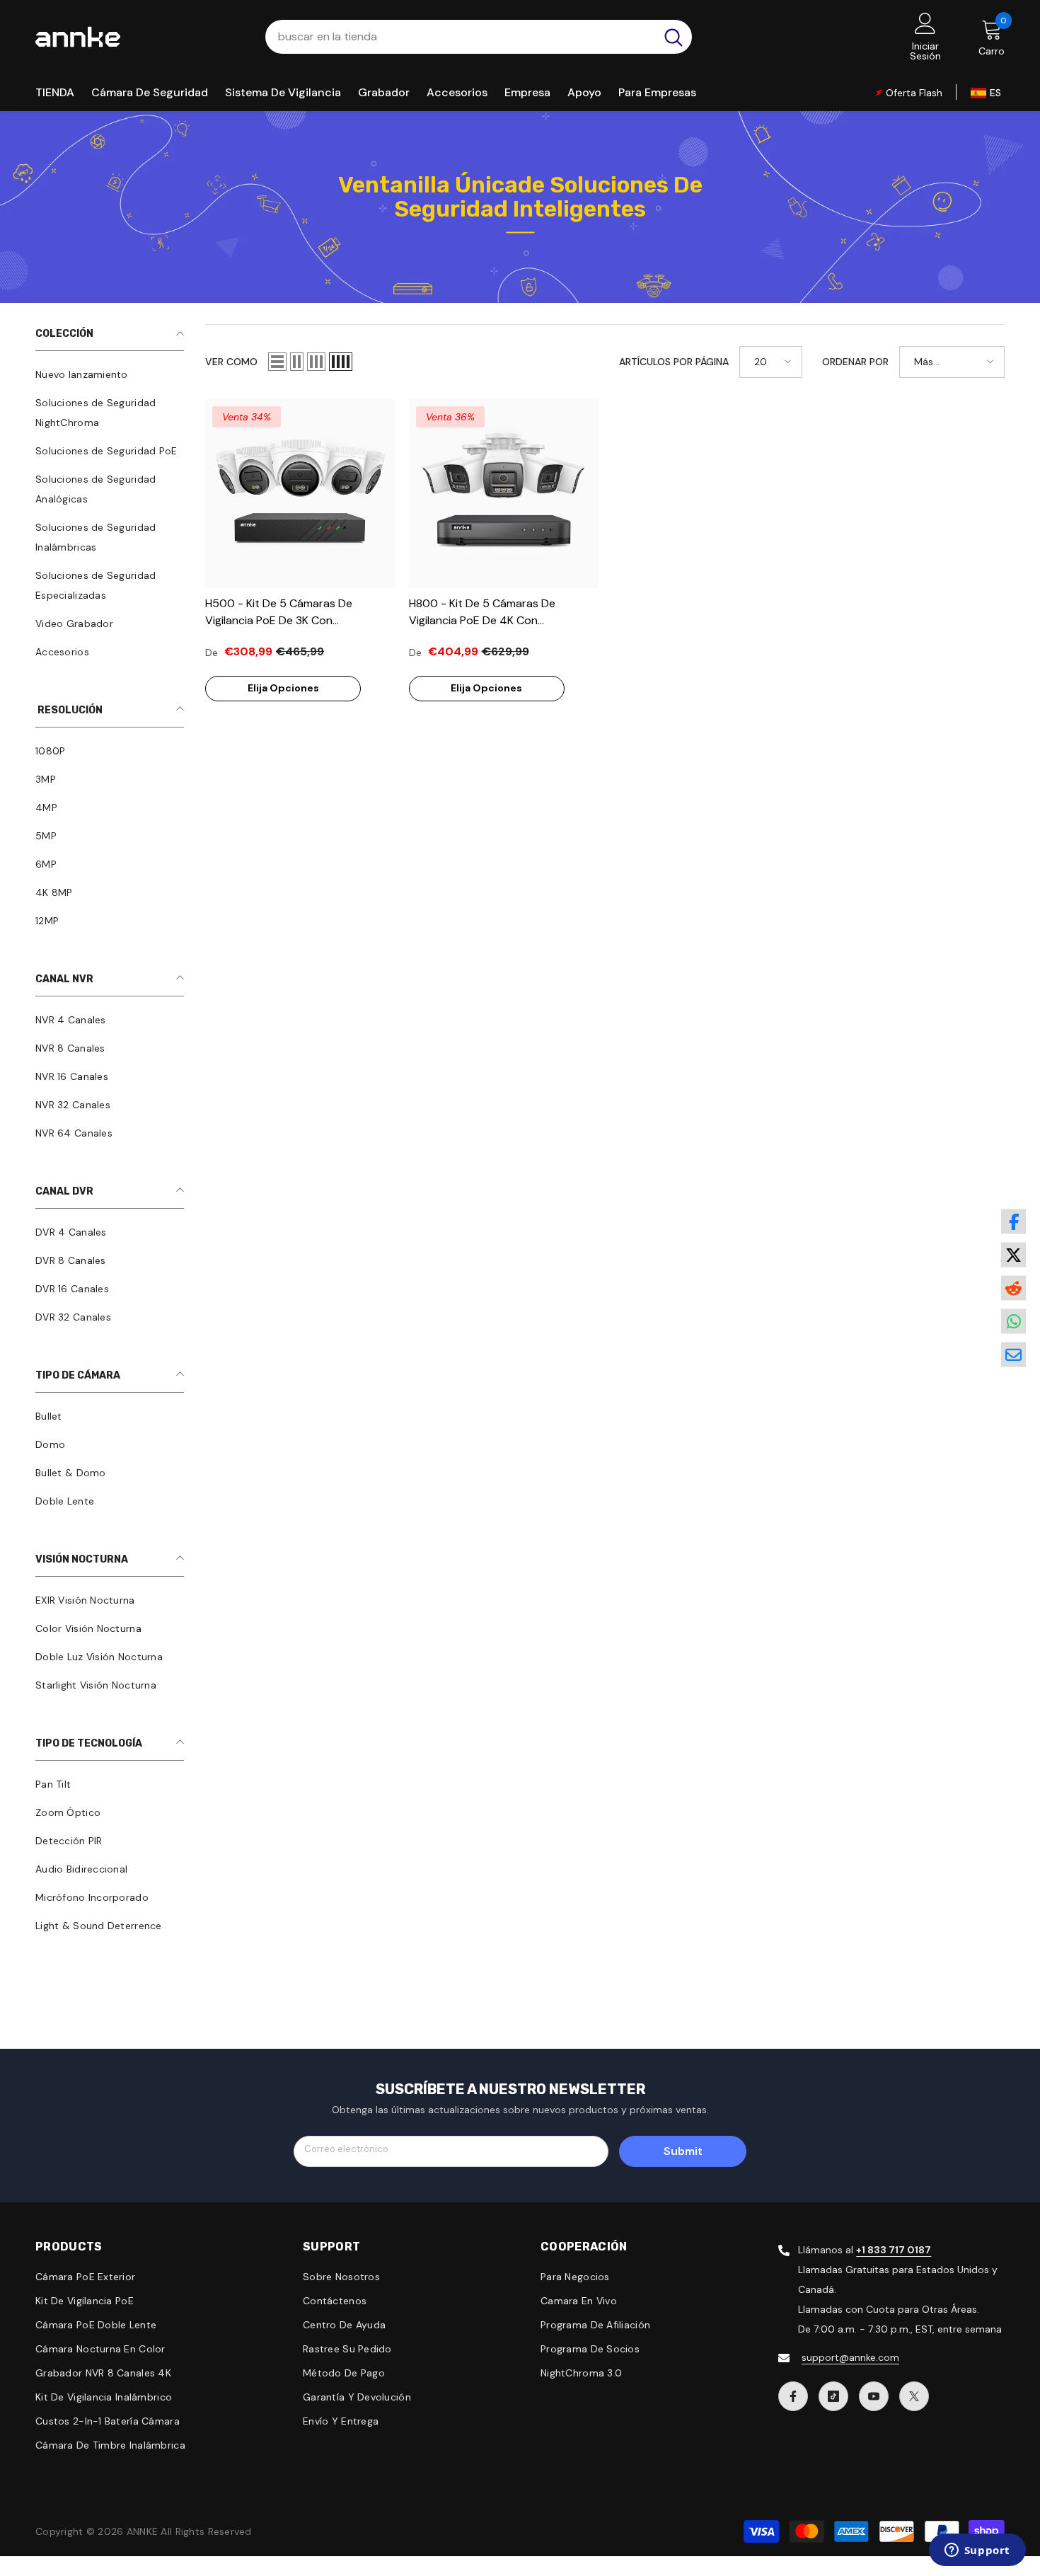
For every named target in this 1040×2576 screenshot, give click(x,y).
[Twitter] (914, 2396)
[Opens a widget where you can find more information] (977, 2551)
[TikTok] (833, 2396)
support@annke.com (850, 2357)
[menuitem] (110, 374)
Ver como (231, 362)
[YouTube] (874, 2396)
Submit (683, 2151)
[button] (277, 362)
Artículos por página (674, 362)
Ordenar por (855, 362)
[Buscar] (479, 37)
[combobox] (460, 37)
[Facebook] (793, 2396)
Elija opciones (283, 688)
